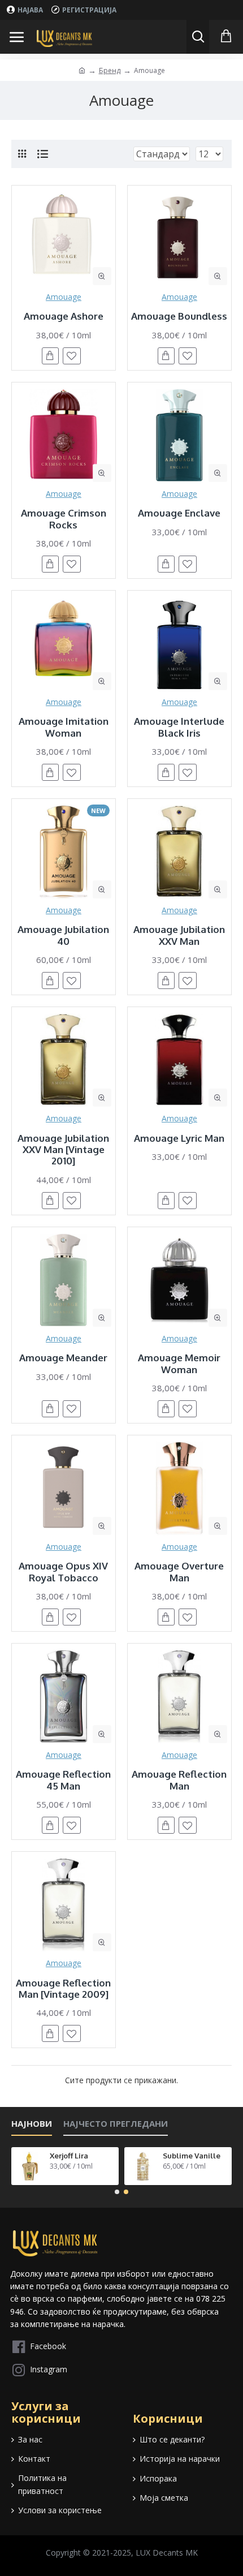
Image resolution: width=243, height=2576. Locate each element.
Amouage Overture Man (179, 1572)
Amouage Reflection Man (179, 1780)
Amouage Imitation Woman (64, 727)
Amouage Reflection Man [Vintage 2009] (63, 1989)
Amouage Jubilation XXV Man (179, 935)
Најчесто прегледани (116, 2124)
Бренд (110, 70)
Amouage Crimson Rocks (64, 519)
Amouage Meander (63, 1358)
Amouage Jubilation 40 (63, 935)
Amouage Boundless (179, 316)
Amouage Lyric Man (179, 1138)
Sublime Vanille (192, 2156)
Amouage (64, 297)
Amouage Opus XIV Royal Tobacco (63, 1572)
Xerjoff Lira (69, 2156)
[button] (117, 2192)
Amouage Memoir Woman (179, 1364)
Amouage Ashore (64, 316)
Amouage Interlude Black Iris (179, 727)
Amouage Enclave (179, 513)
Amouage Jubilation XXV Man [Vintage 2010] (63, 1150)
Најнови (32, 2124)
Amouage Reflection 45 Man (63, 1780)
